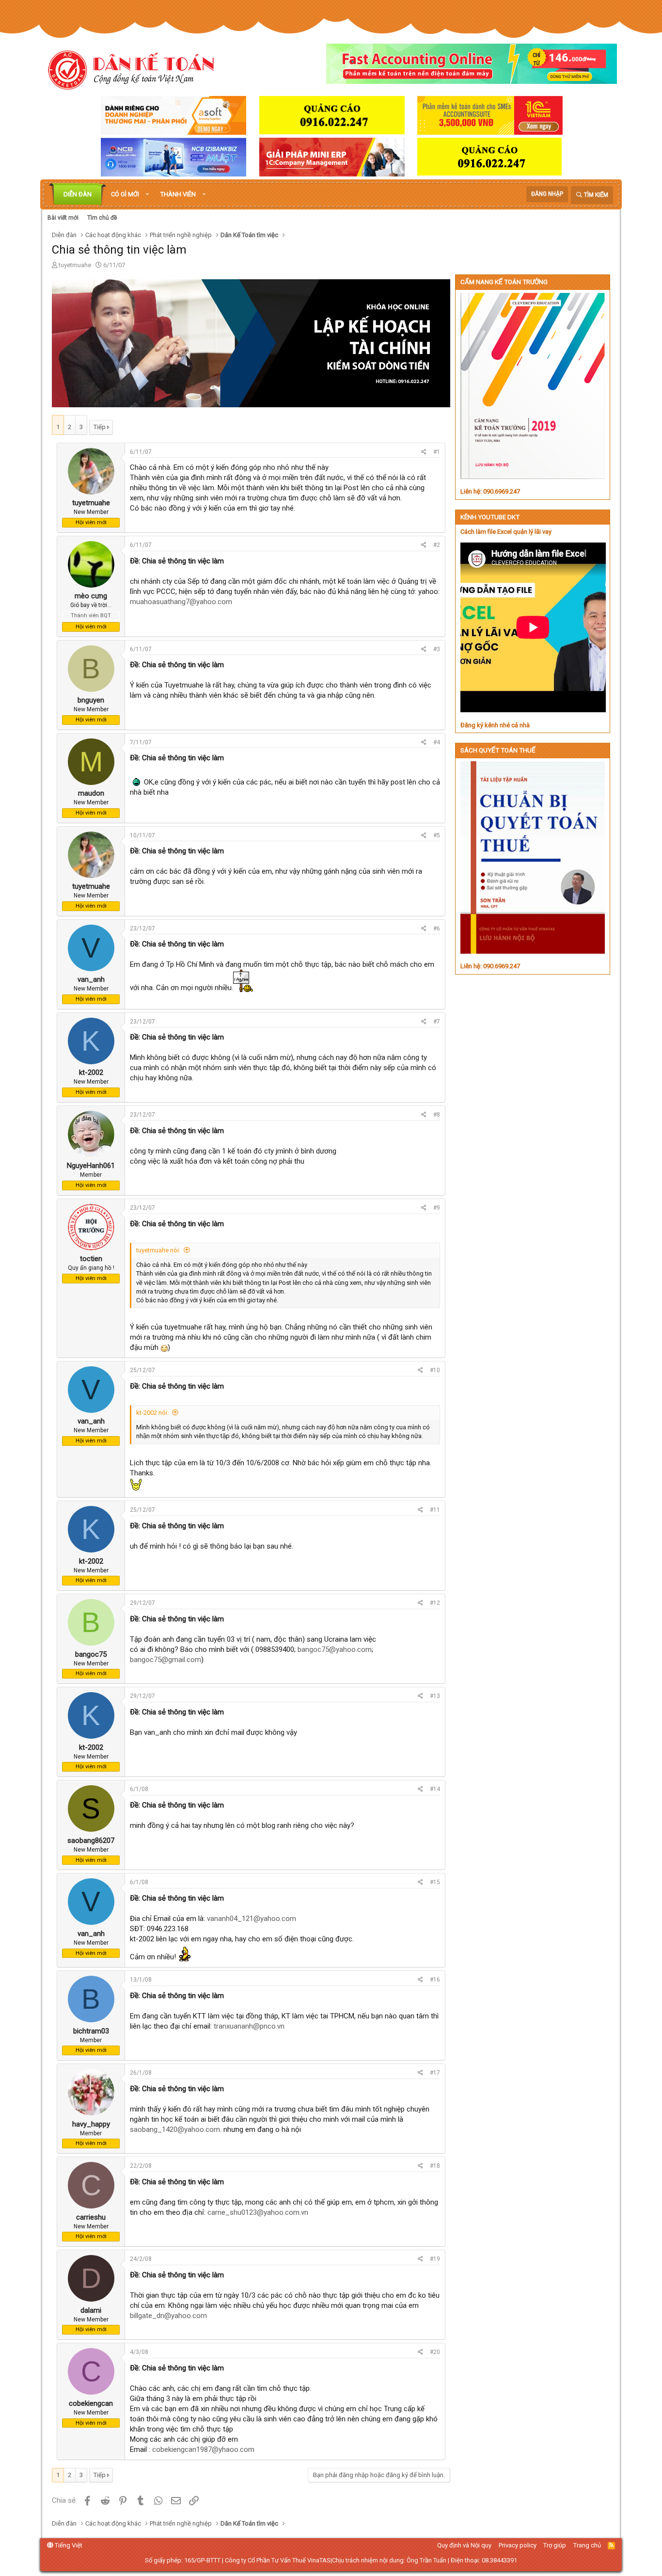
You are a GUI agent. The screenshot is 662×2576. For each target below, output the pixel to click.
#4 (437, 742)
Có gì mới (125, 194)
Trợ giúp (555, 2545)
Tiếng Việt (68, 2545)
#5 (437, 835)
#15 (435, 1882)
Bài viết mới (63, 218)
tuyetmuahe (75, 265)
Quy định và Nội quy (464, 2545)
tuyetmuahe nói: (158, 1250)
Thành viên (178, 194)
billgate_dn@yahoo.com (168, 2316)
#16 (435, 1980)
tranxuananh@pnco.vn (249, 2026)
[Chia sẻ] (424, 452)
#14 (435, 1789)
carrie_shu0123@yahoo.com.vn (258, 2212)
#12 (435, 1603)
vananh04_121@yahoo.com (252, 1919)
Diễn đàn (78, 194)
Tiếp (100, 427)
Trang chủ (587, 2545)
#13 (435, 1696)
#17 (435, 2073)
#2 (437, 545)
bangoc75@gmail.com (165, 1660)
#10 (435, 1370)
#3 (437, 649)
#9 (437, 1208)
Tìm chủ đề (102, 218)
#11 (435, 1510)
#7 (437, 1022)
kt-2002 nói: (152, 1413)
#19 (435, 2259)
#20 (435, 2352)
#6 (437, 928)
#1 (437, 452)
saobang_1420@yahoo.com (175, 2129)
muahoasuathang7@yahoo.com (181, 602)
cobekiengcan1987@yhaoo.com (203, 2449)
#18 (435, 2166)
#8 (437, 1115)
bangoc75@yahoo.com (335, 1649)
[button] (147, 194)
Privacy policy (518, 2545)
